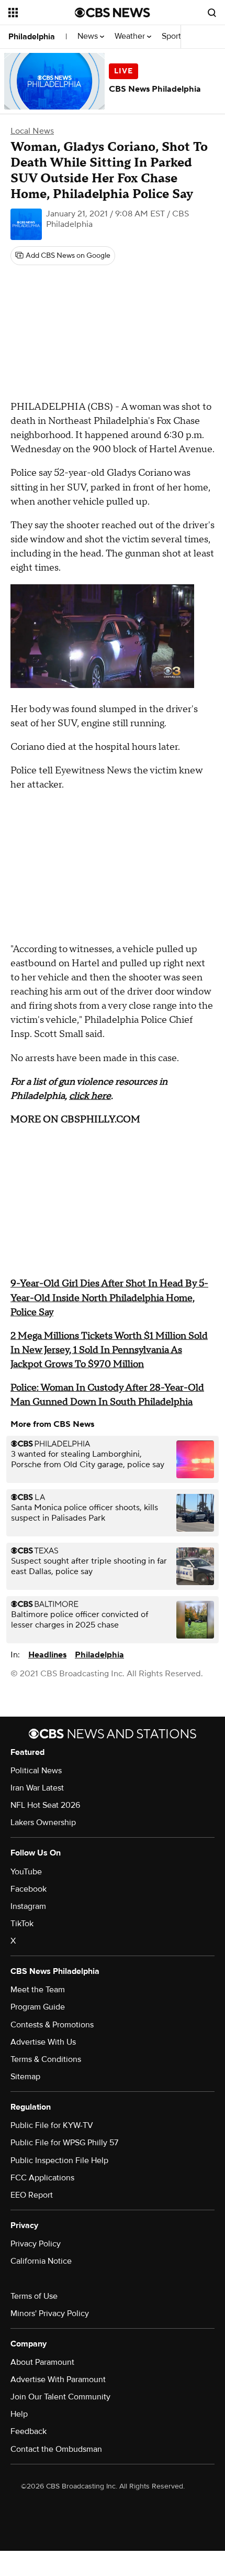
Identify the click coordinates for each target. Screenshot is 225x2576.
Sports (174, 36)
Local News (32, 131)
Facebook (29, 1889)
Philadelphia (32, 37)
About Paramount (42, 2362)
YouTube (26, 1872)
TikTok (22, 1924)
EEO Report (32, 2195)
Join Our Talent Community (60, 2397)
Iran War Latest (37, 1788)
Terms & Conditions (46, 2059)
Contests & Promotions (52, 2025)
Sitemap (25, 2077)
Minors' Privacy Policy (50, 2313)
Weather (131, 36)
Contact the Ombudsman (56, 2449)
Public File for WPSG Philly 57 (64, 2143)
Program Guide (38, 2007)
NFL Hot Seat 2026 (45, 1805)
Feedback (29, 2431)
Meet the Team (38, 1990)
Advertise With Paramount (58, 2379)
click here (90, 1096)
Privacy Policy (36, 2244)
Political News (36, 1771)
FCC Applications (42, 2178)
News (89, 36)
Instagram (28, 1906)
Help (19, 2414)
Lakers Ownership (43, 1822)
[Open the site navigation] (42, 13)
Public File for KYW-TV (52, 2125)
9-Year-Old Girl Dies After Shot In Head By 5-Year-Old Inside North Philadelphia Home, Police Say (109, 1298)
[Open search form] (212, 13)
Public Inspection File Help (59, 2160)
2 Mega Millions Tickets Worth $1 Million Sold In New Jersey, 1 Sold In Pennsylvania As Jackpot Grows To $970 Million (109, 1350)
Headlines (47, 1655)
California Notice (41, 2261)
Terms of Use (34, 2296)
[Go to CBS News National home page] (113, 13)
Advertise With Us (43, 2042)
